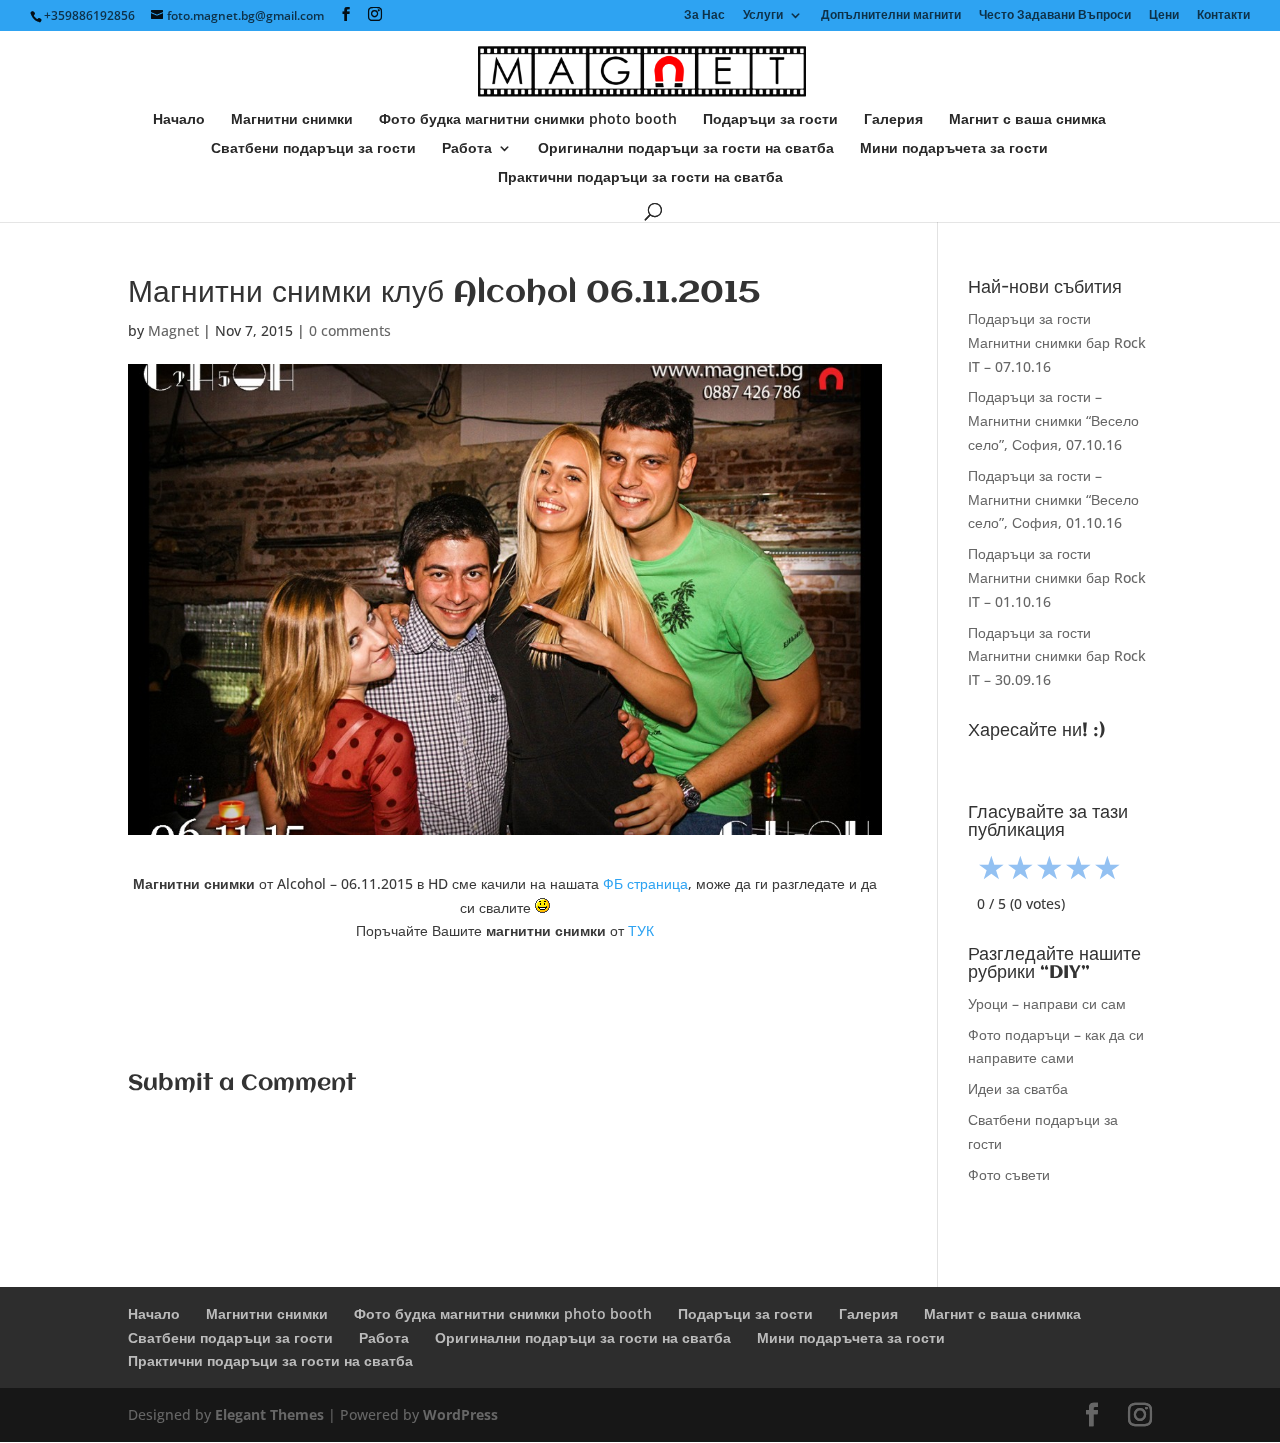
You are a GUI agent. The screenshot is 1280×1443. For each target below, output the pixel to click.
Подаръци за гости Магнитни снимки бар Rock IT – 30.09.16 (1057, 656)
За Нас (704, 16)
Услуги (763, 16)
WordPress (460, 1414)
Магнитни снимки (292, 120)
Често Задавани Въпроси (1055, 16)
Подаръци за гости (770, 120)
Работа (467, 149)
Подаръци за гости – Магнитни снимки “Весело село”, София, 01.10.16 (1053, 499)
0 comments (350, 330)
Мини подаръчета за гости (954, 149)
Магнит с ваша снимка (1027, 120)
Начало (179, 120)
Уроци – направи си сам (1047, 1003)
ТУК (641, 930)
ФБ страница (645, 883)
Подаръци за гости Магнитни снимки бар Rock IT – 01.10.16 (1057, 577)
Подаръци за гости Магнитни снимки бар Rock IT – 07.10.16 (1057, 342)
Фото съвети (1009, 1174)
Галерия (893, 120)
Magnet (173, 330)
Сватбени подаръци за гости (313, 149)
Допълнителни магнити (891, 16)
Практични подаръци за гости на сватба (640, 178)
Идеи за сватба (1018, 1088)
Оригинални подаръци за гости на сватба (686, 149)
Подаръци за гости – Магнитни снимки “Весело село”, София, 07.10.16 (1053, 420)
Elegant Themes (269, 1414)
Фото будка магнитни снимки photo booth (528, 120)
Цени (1164, 16)
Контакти (1223, 16)
